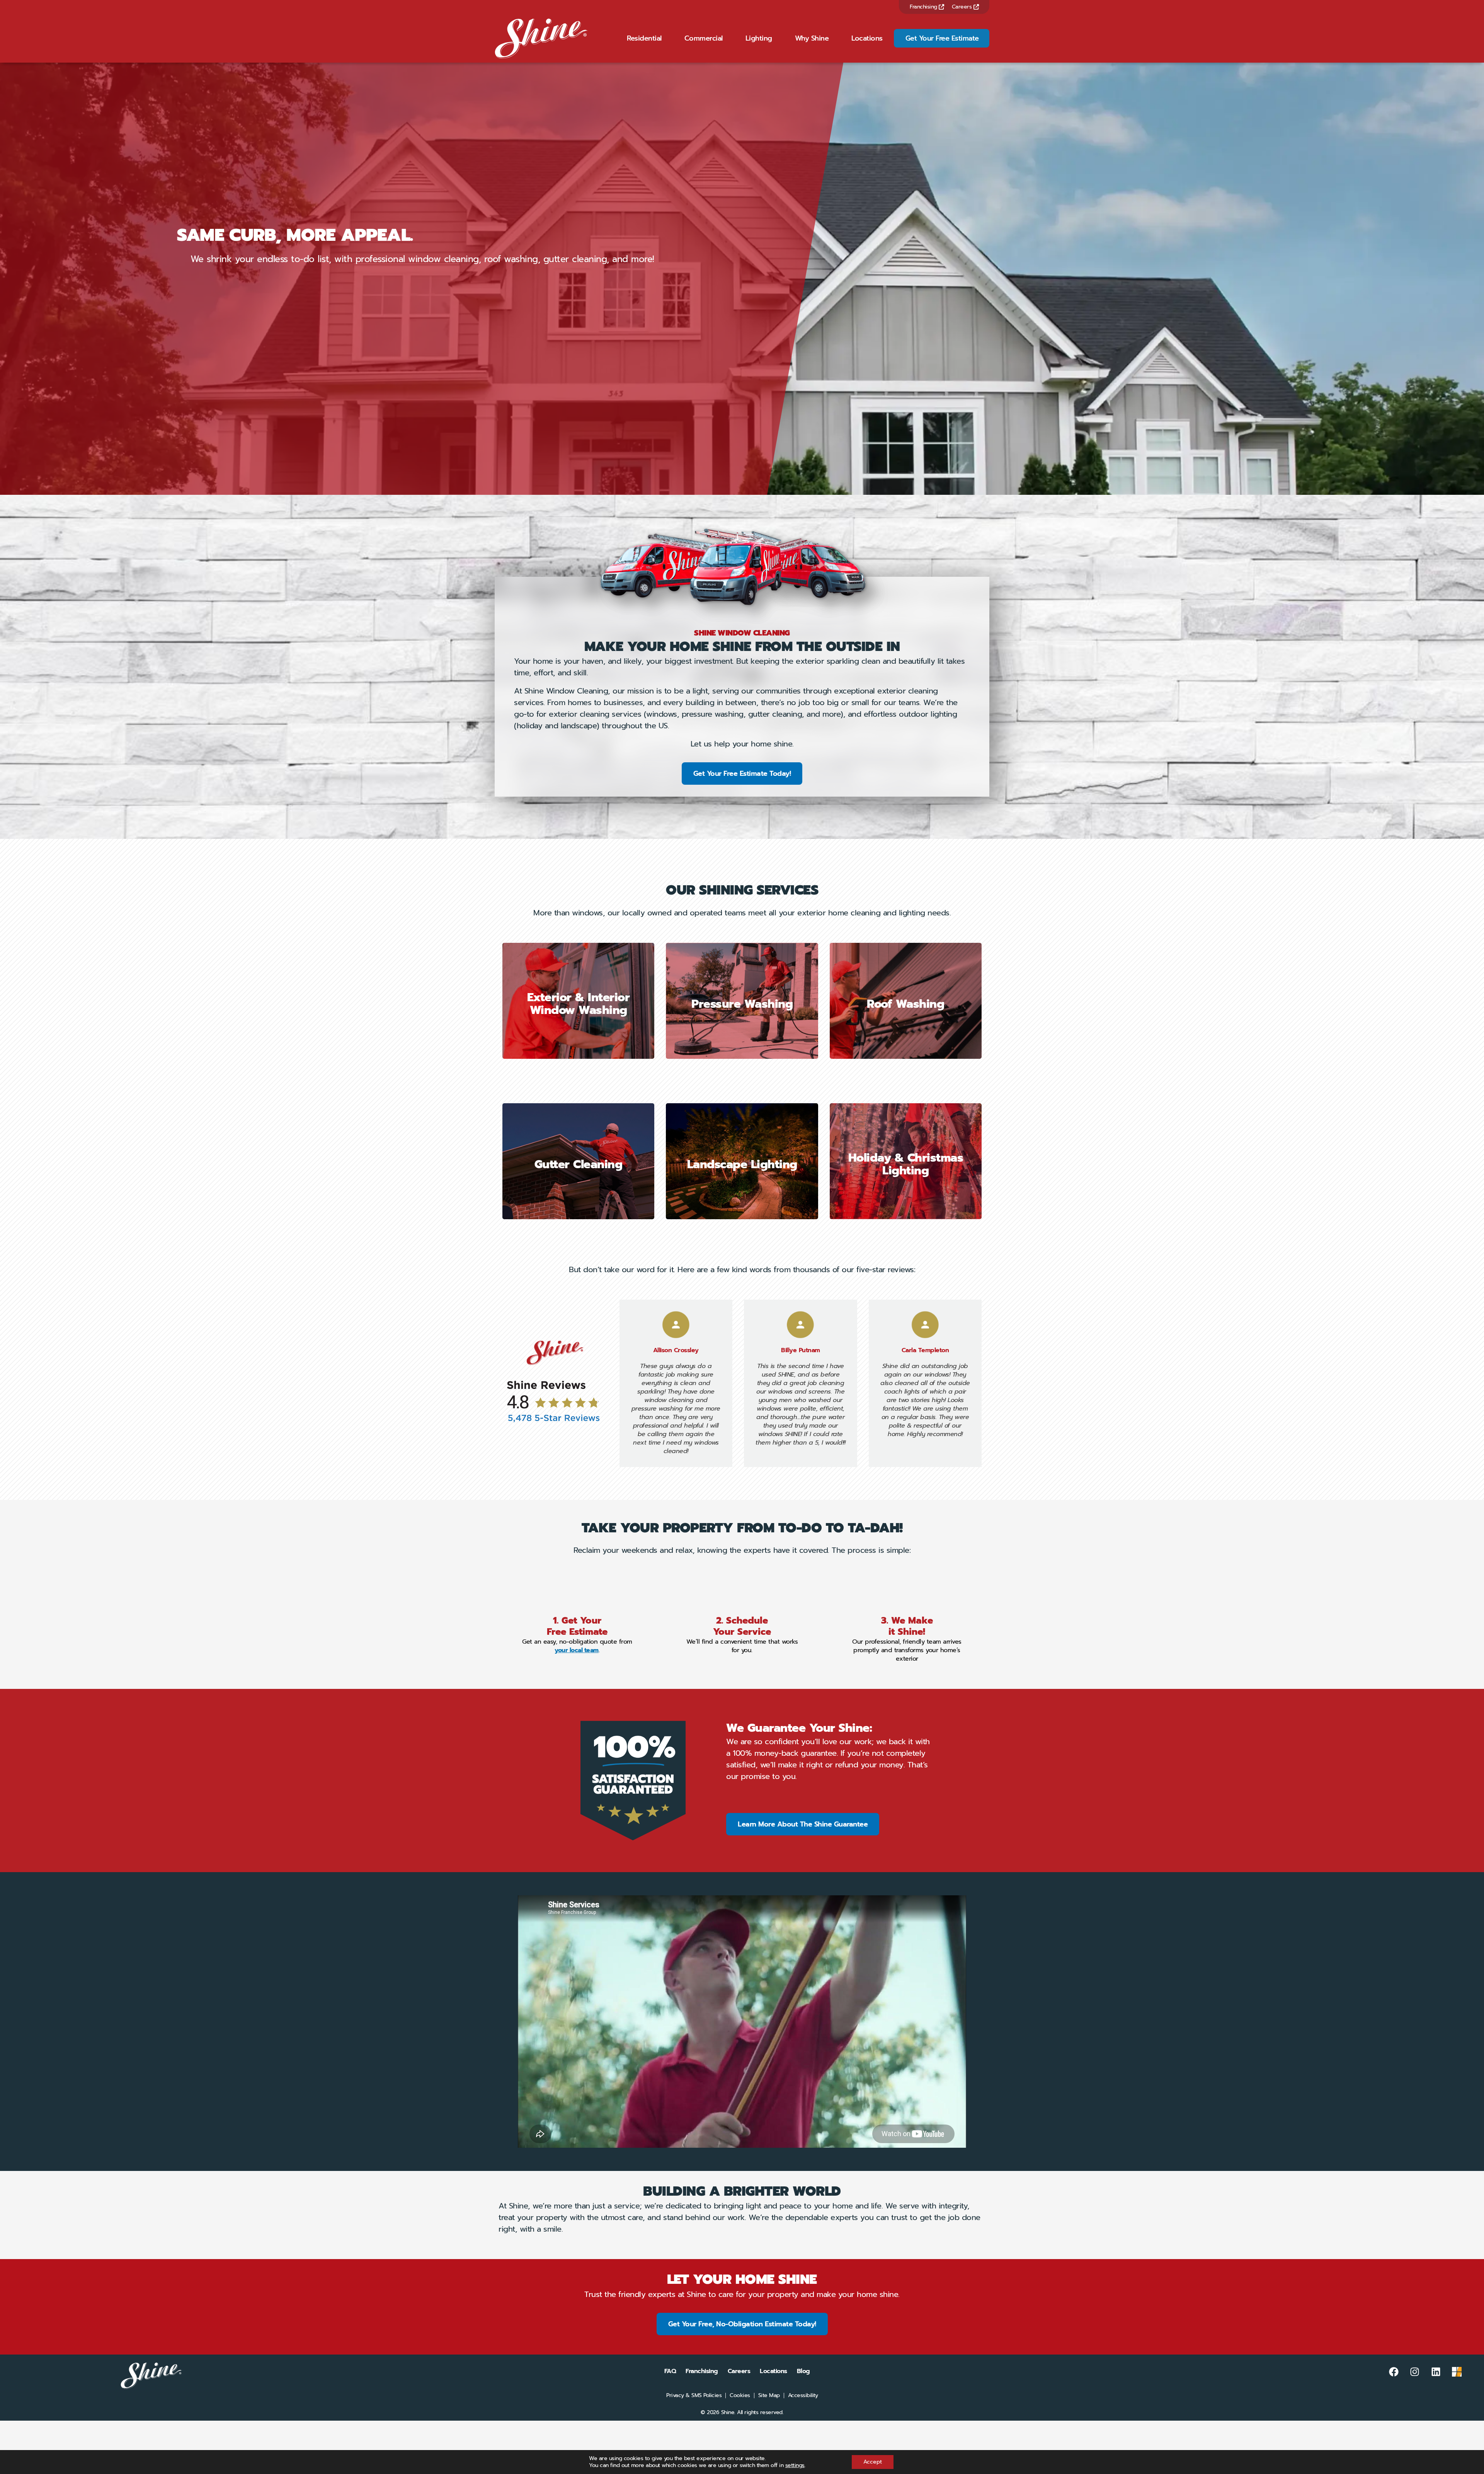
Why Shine (812, 38)
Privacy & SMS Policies (694, 2396)
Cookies (740, 2396)
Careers (963, 7)
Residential (644, 38)
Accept (873, 2462)
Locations (867, 38)
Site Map (769, 2396)
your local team (577, 1650)
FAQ (670, 2371)
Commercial (704, 38)
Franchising (924, 7)
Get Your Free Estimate (942, 38)
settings (795, 2465)
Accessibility (803, 2396)
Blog (803, 2371)
